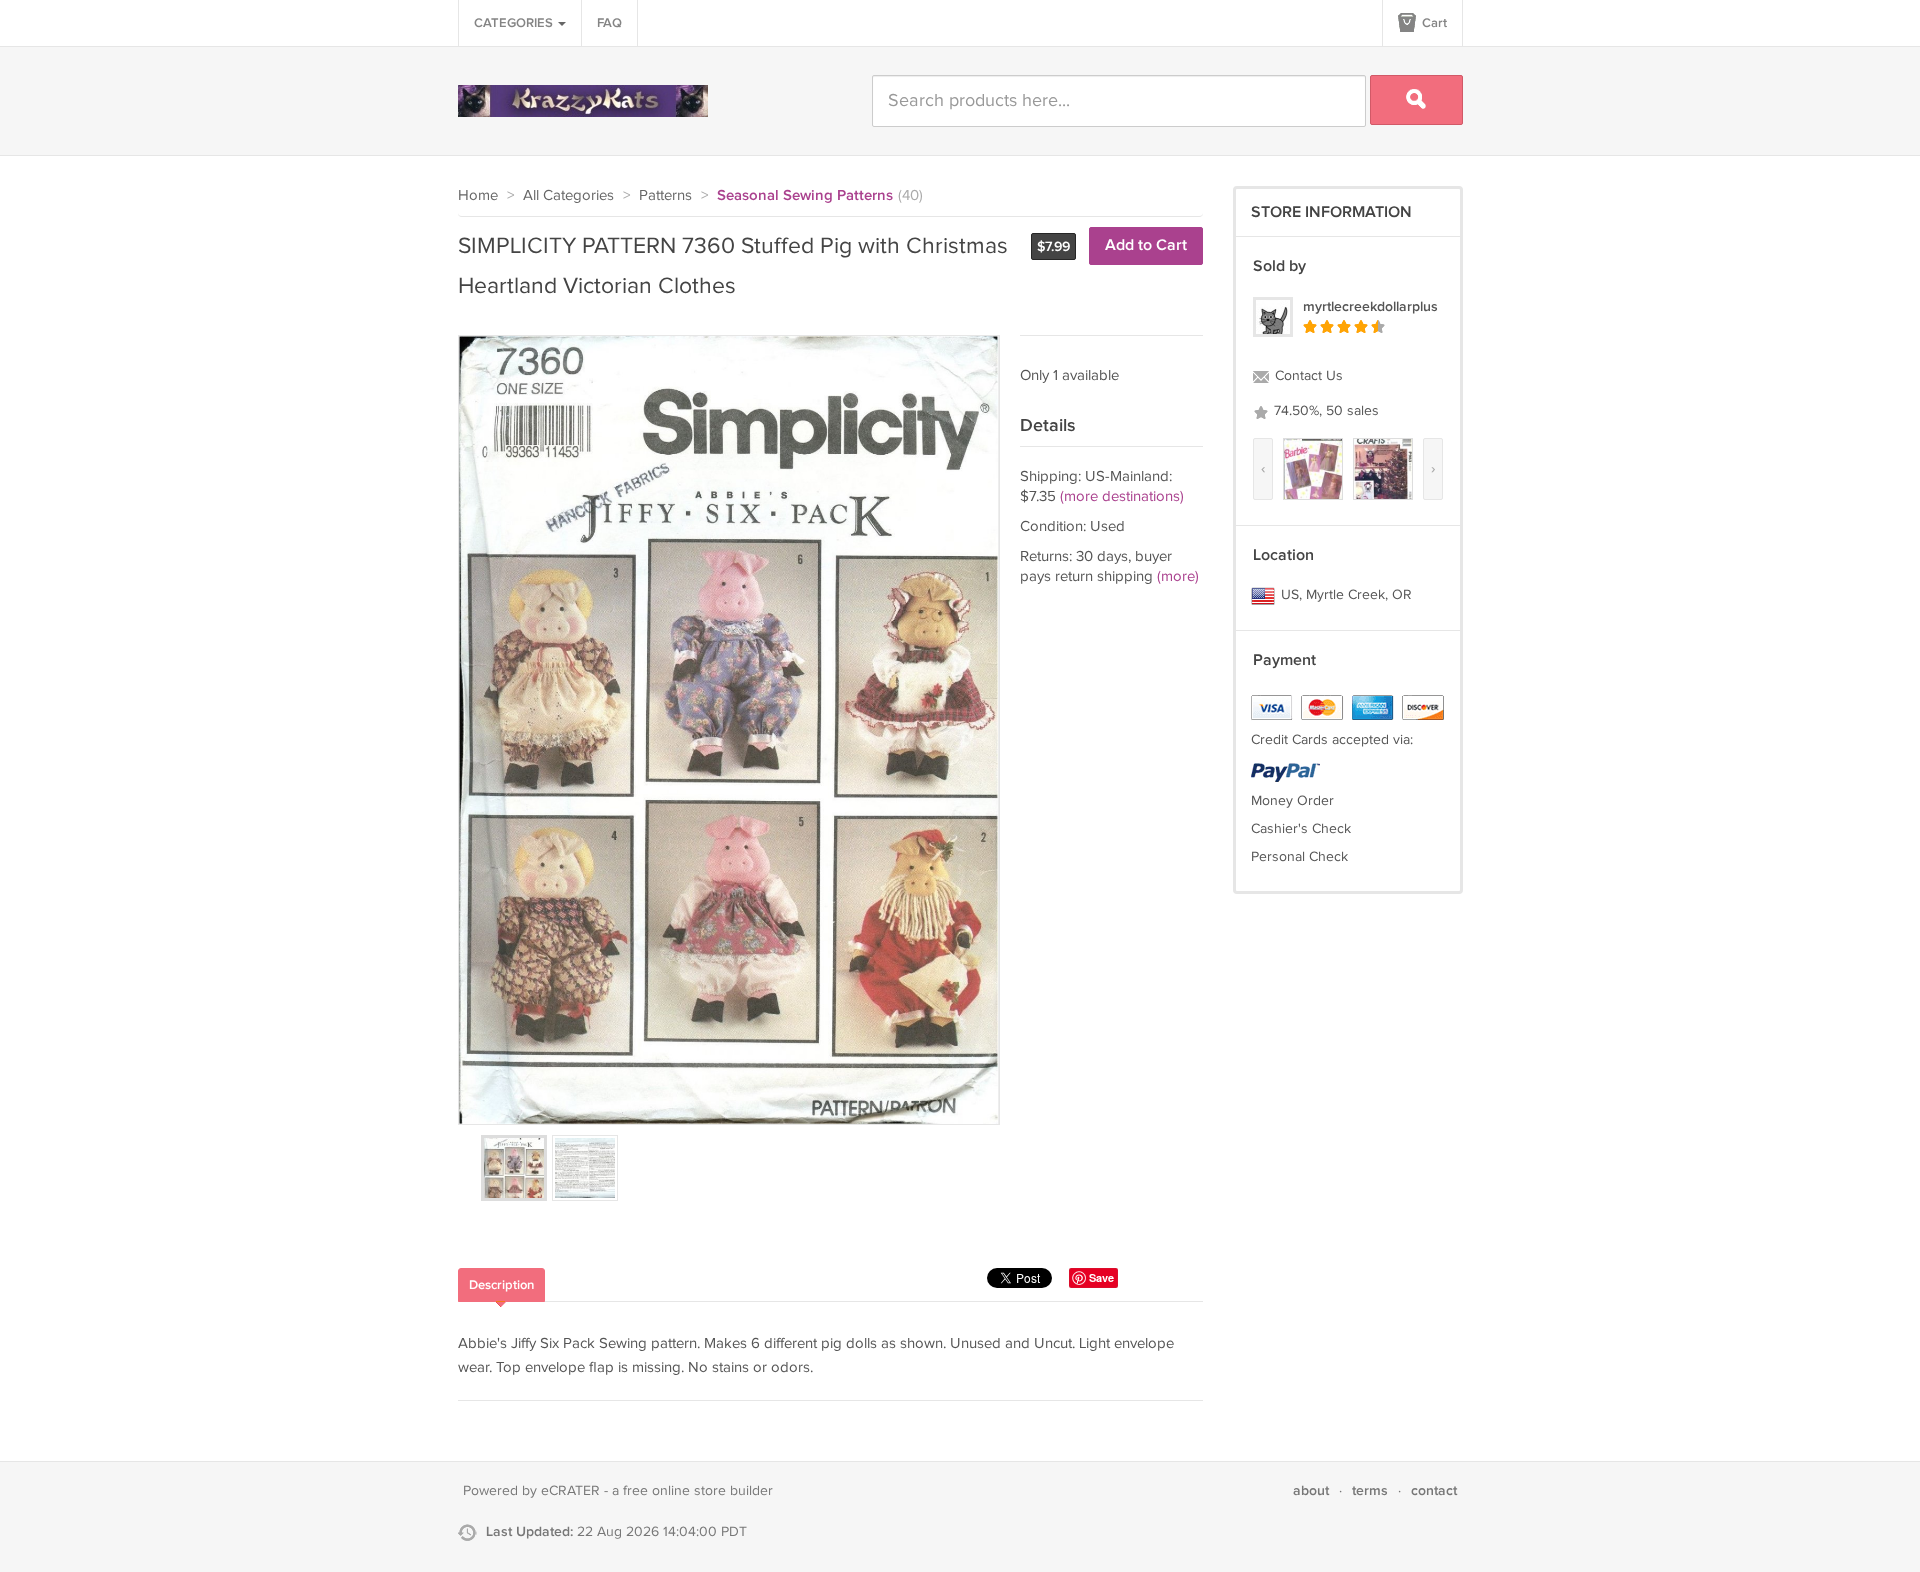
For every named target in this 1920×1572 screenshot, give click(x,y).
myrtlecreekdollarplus (1370, 306)
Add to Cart (1146, 245)
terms (1370, 1490)
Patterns (665, 195)
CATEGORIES (515, 23)
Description (501, 1285)
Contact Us (1307, 376)
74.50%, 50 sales (1324, 411)
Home (478, 195)
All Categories (568, 195)
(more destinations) (1122, 496)
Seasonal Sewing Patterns (805, 196)
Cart (1433, 23)
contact (1434, 1490)
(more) (1178, 576)
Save (1101, 1277)
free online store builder (698, 1491)
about (1311, 1490)
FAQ (609, 23)
